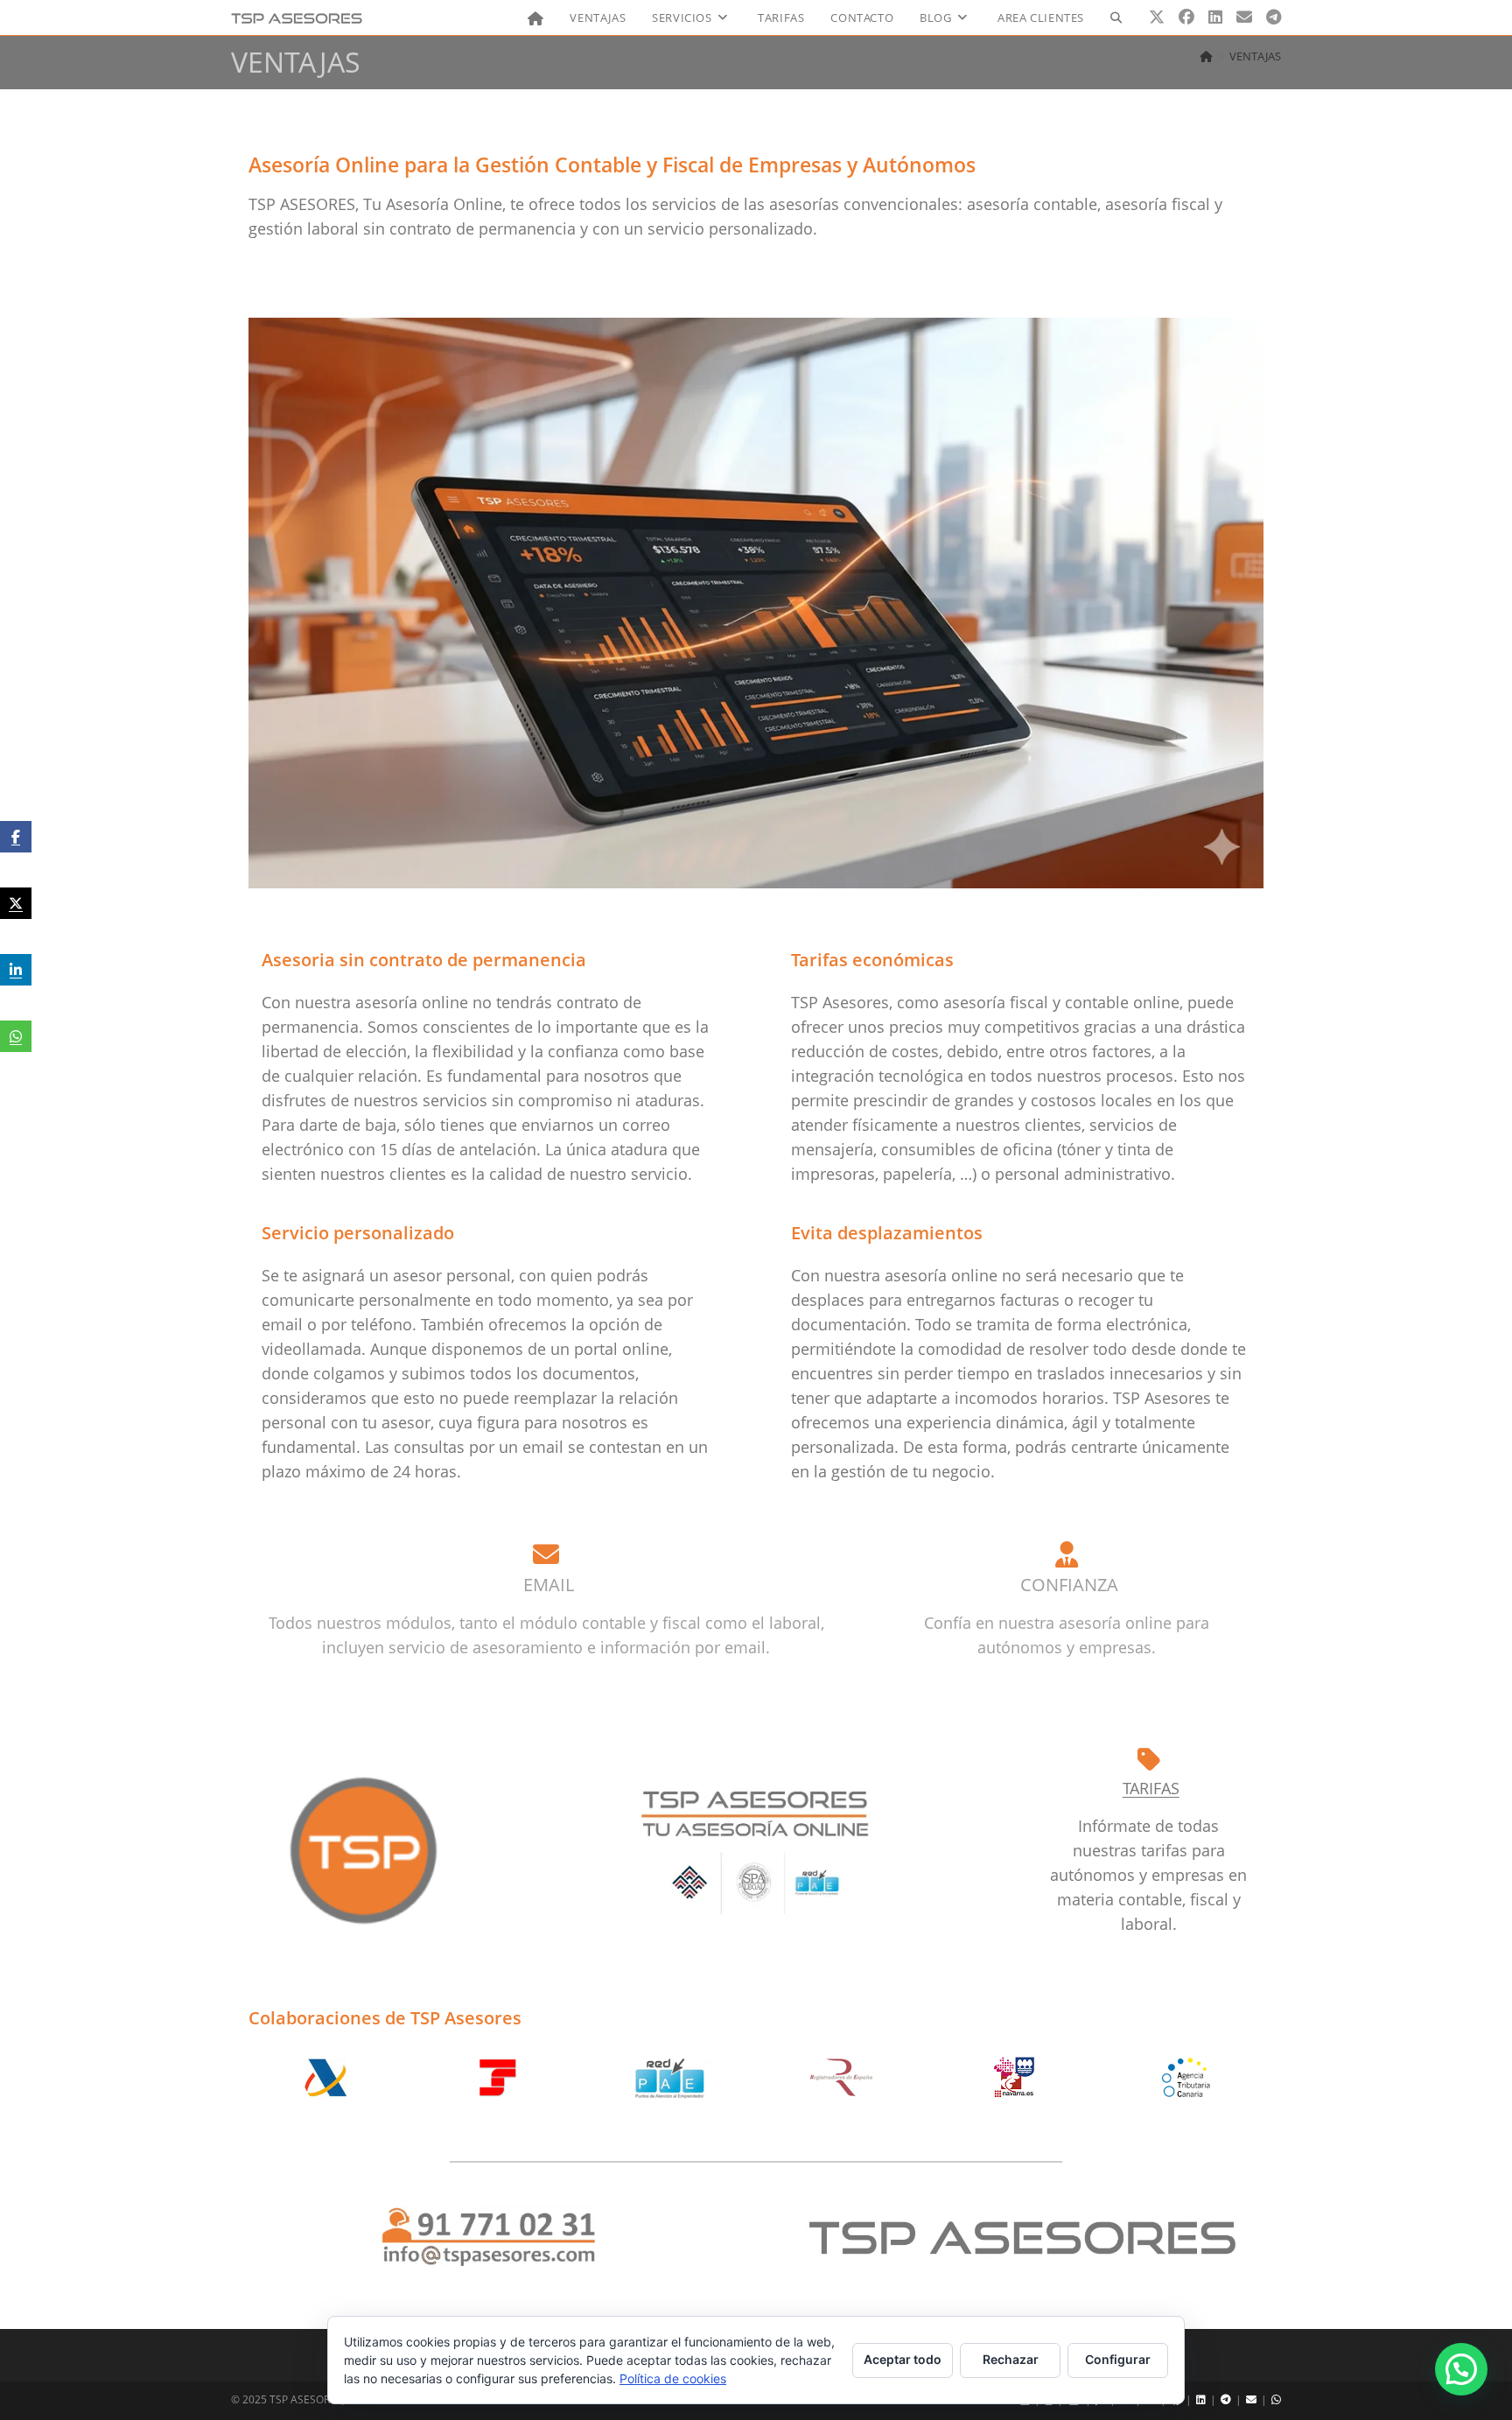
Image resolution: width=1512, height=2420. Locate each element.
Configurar (1118, 2359)
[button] (1461, 2369)
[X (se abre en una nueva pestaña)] (1157, 17)
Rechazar (1011, 2359)
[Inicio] (1206, 56)
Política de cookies (673, 2378)
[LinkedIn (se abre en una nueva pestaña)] (1215, 17)
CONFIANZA (1069, 1585)
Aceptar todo (903, 2359)
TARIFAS (1151, 1788)
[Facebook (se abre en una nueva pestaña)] (1186, 17)
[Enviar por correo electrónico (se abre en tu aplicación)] (1244, 17)
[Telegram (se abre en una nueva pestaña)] (1274, 17)
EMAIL (549, 1585)
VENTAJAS (1255, 56)
